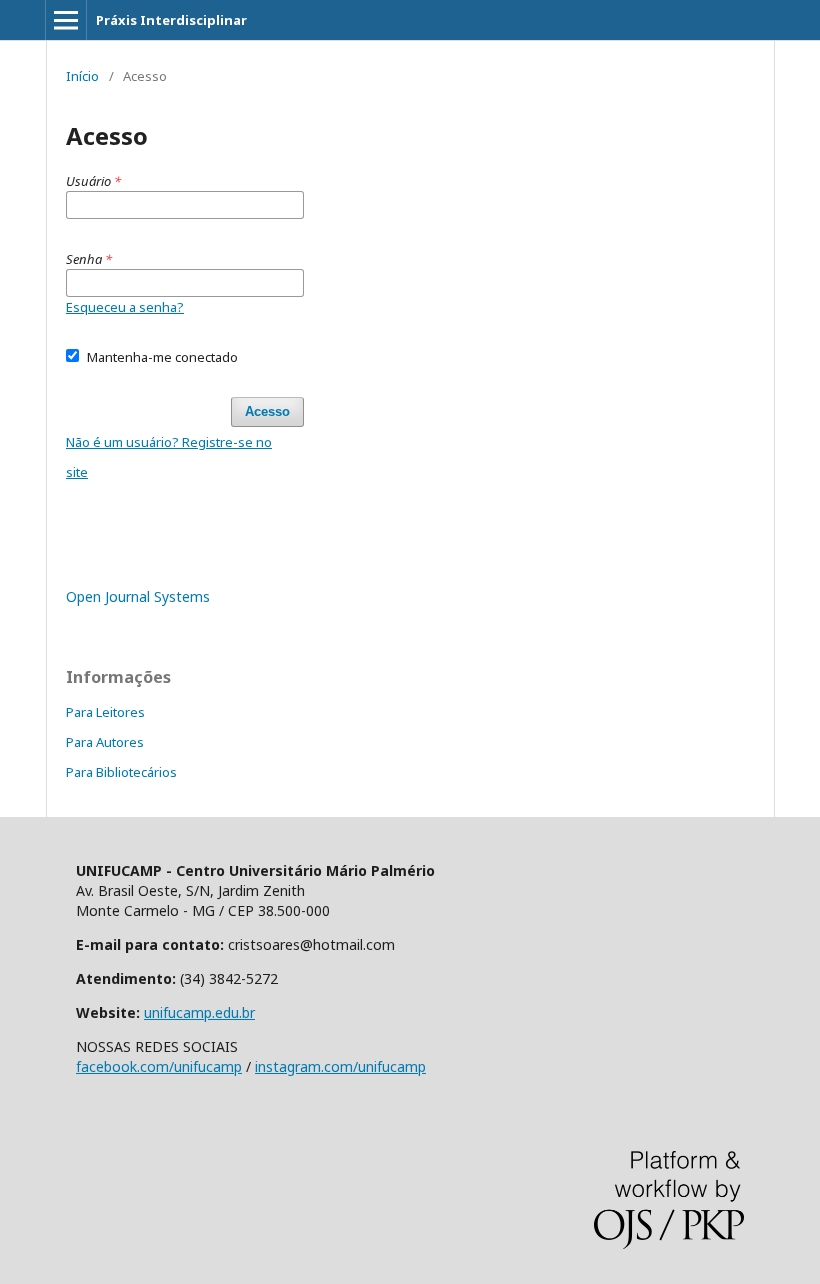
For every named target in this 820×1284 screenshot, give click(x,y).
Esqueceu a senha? (125, 307)
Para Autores (105, 742)
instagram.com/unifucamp (340, 1066)
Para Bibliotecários (121, 772)
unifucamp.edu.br (199, 1012)
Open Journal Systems (138, 596)
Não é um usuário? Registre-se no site (169, 457)
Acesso (267, 411)
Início (82, 76)
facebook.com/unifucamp (159, 1066)
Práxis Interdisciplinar (171, 20)
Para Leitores (105, 712)
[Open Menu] (66, 20)
